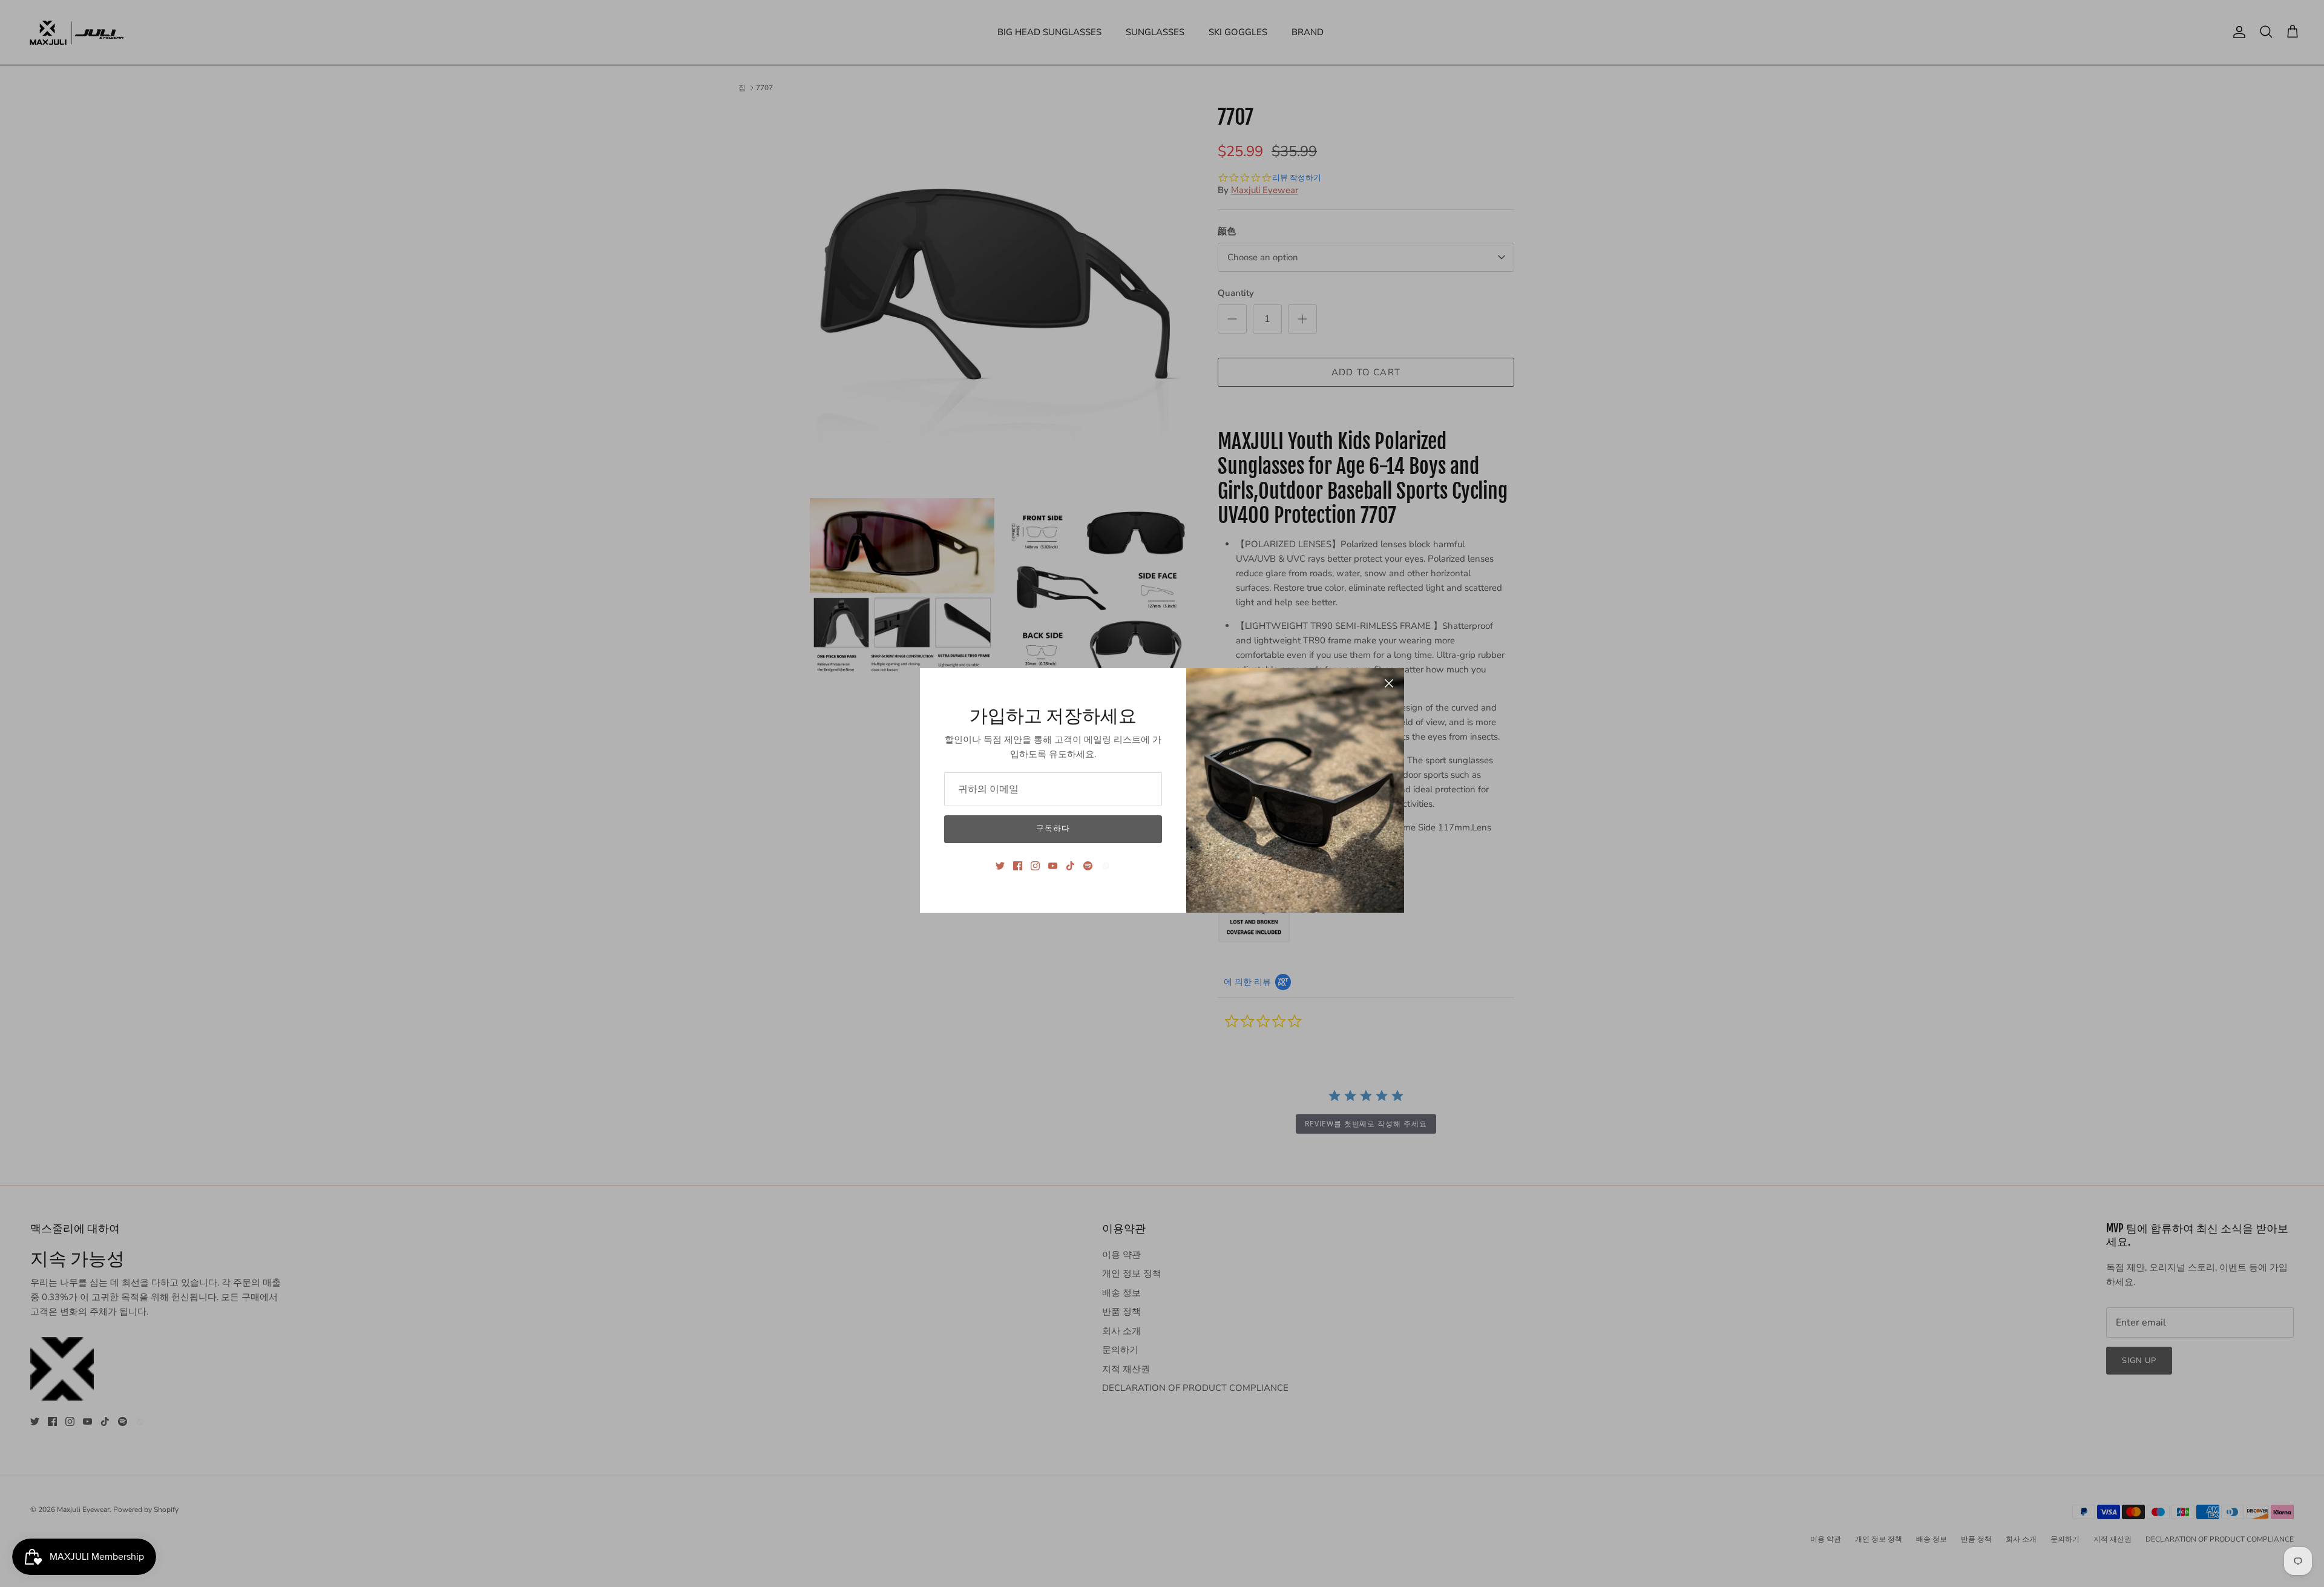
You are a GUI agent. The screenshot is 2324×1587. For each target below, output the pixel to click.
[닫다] (1389, 683)
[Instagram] (1035, 866)
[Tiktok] (1070, 866)
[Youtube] (1053, 866)
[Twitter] (1000, 866)
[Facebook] (1018, 866)
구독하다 (1053, 829)
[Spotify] (1088, 866)
